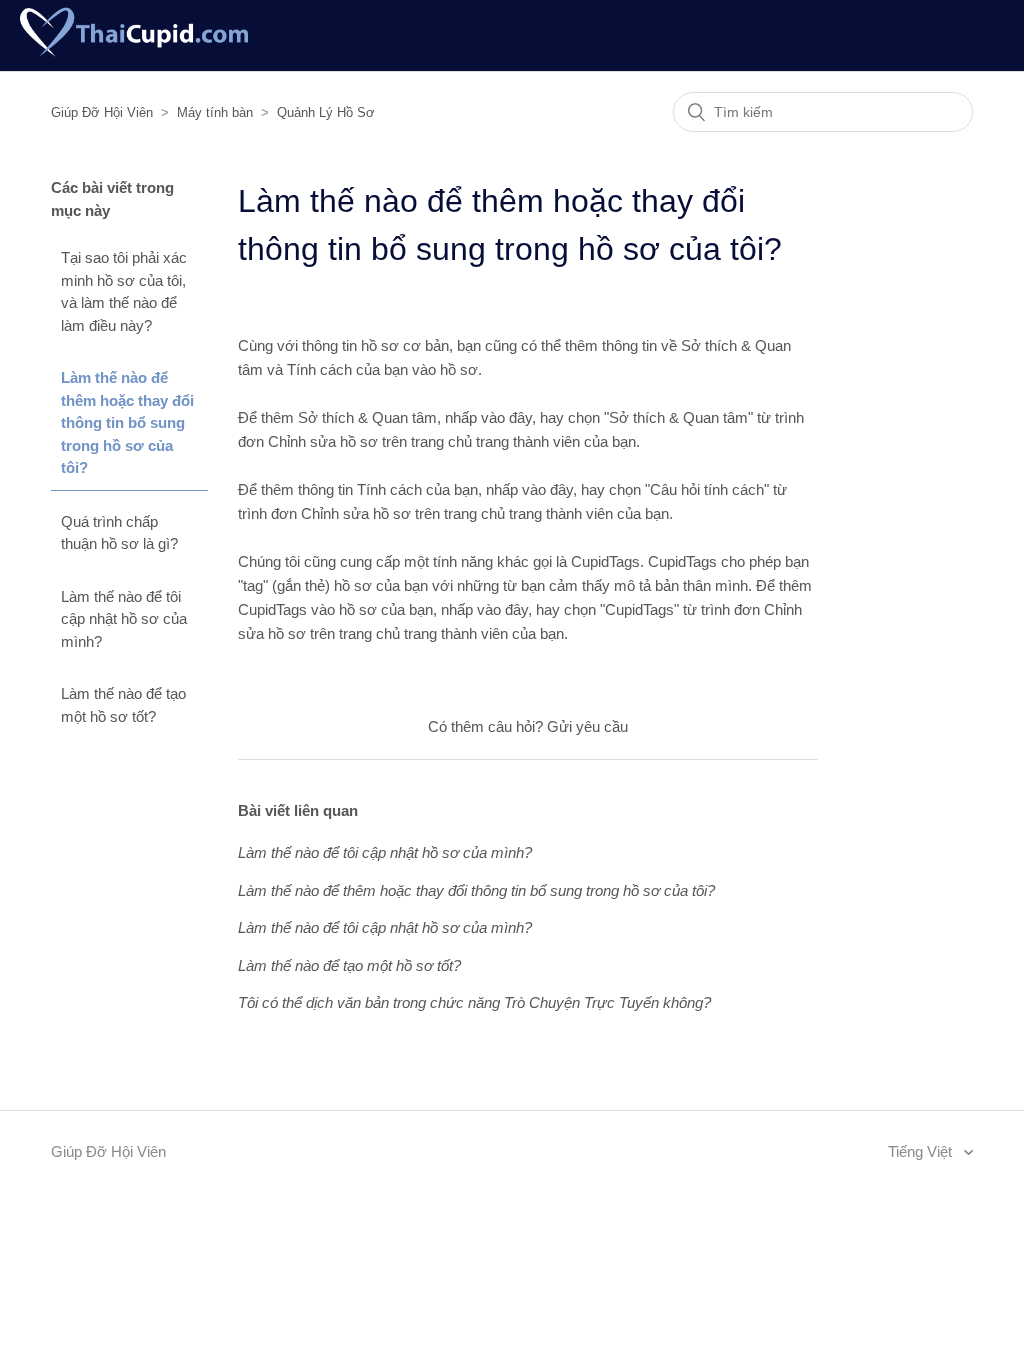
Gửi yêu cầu (587, 726)
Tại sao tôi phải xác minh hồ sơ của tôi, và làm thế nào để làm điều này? (124, 291)
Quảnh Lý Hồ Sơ (326, 112)
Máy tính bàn (215, 112)
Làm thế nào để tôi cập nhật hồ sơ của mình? (124, 619)
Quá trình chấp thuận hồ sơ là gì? (119, 533)
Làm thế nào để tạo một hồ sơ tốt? (123, 705)
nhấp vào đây (488, 417)
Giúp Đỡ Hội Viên (102, 112)
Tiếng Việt (922, 1151)
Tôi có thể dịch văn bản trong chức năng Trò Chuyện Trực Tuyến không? (474, 1002)
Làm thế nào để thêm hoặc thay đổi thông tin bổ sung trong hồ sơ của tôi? (127, 422)
